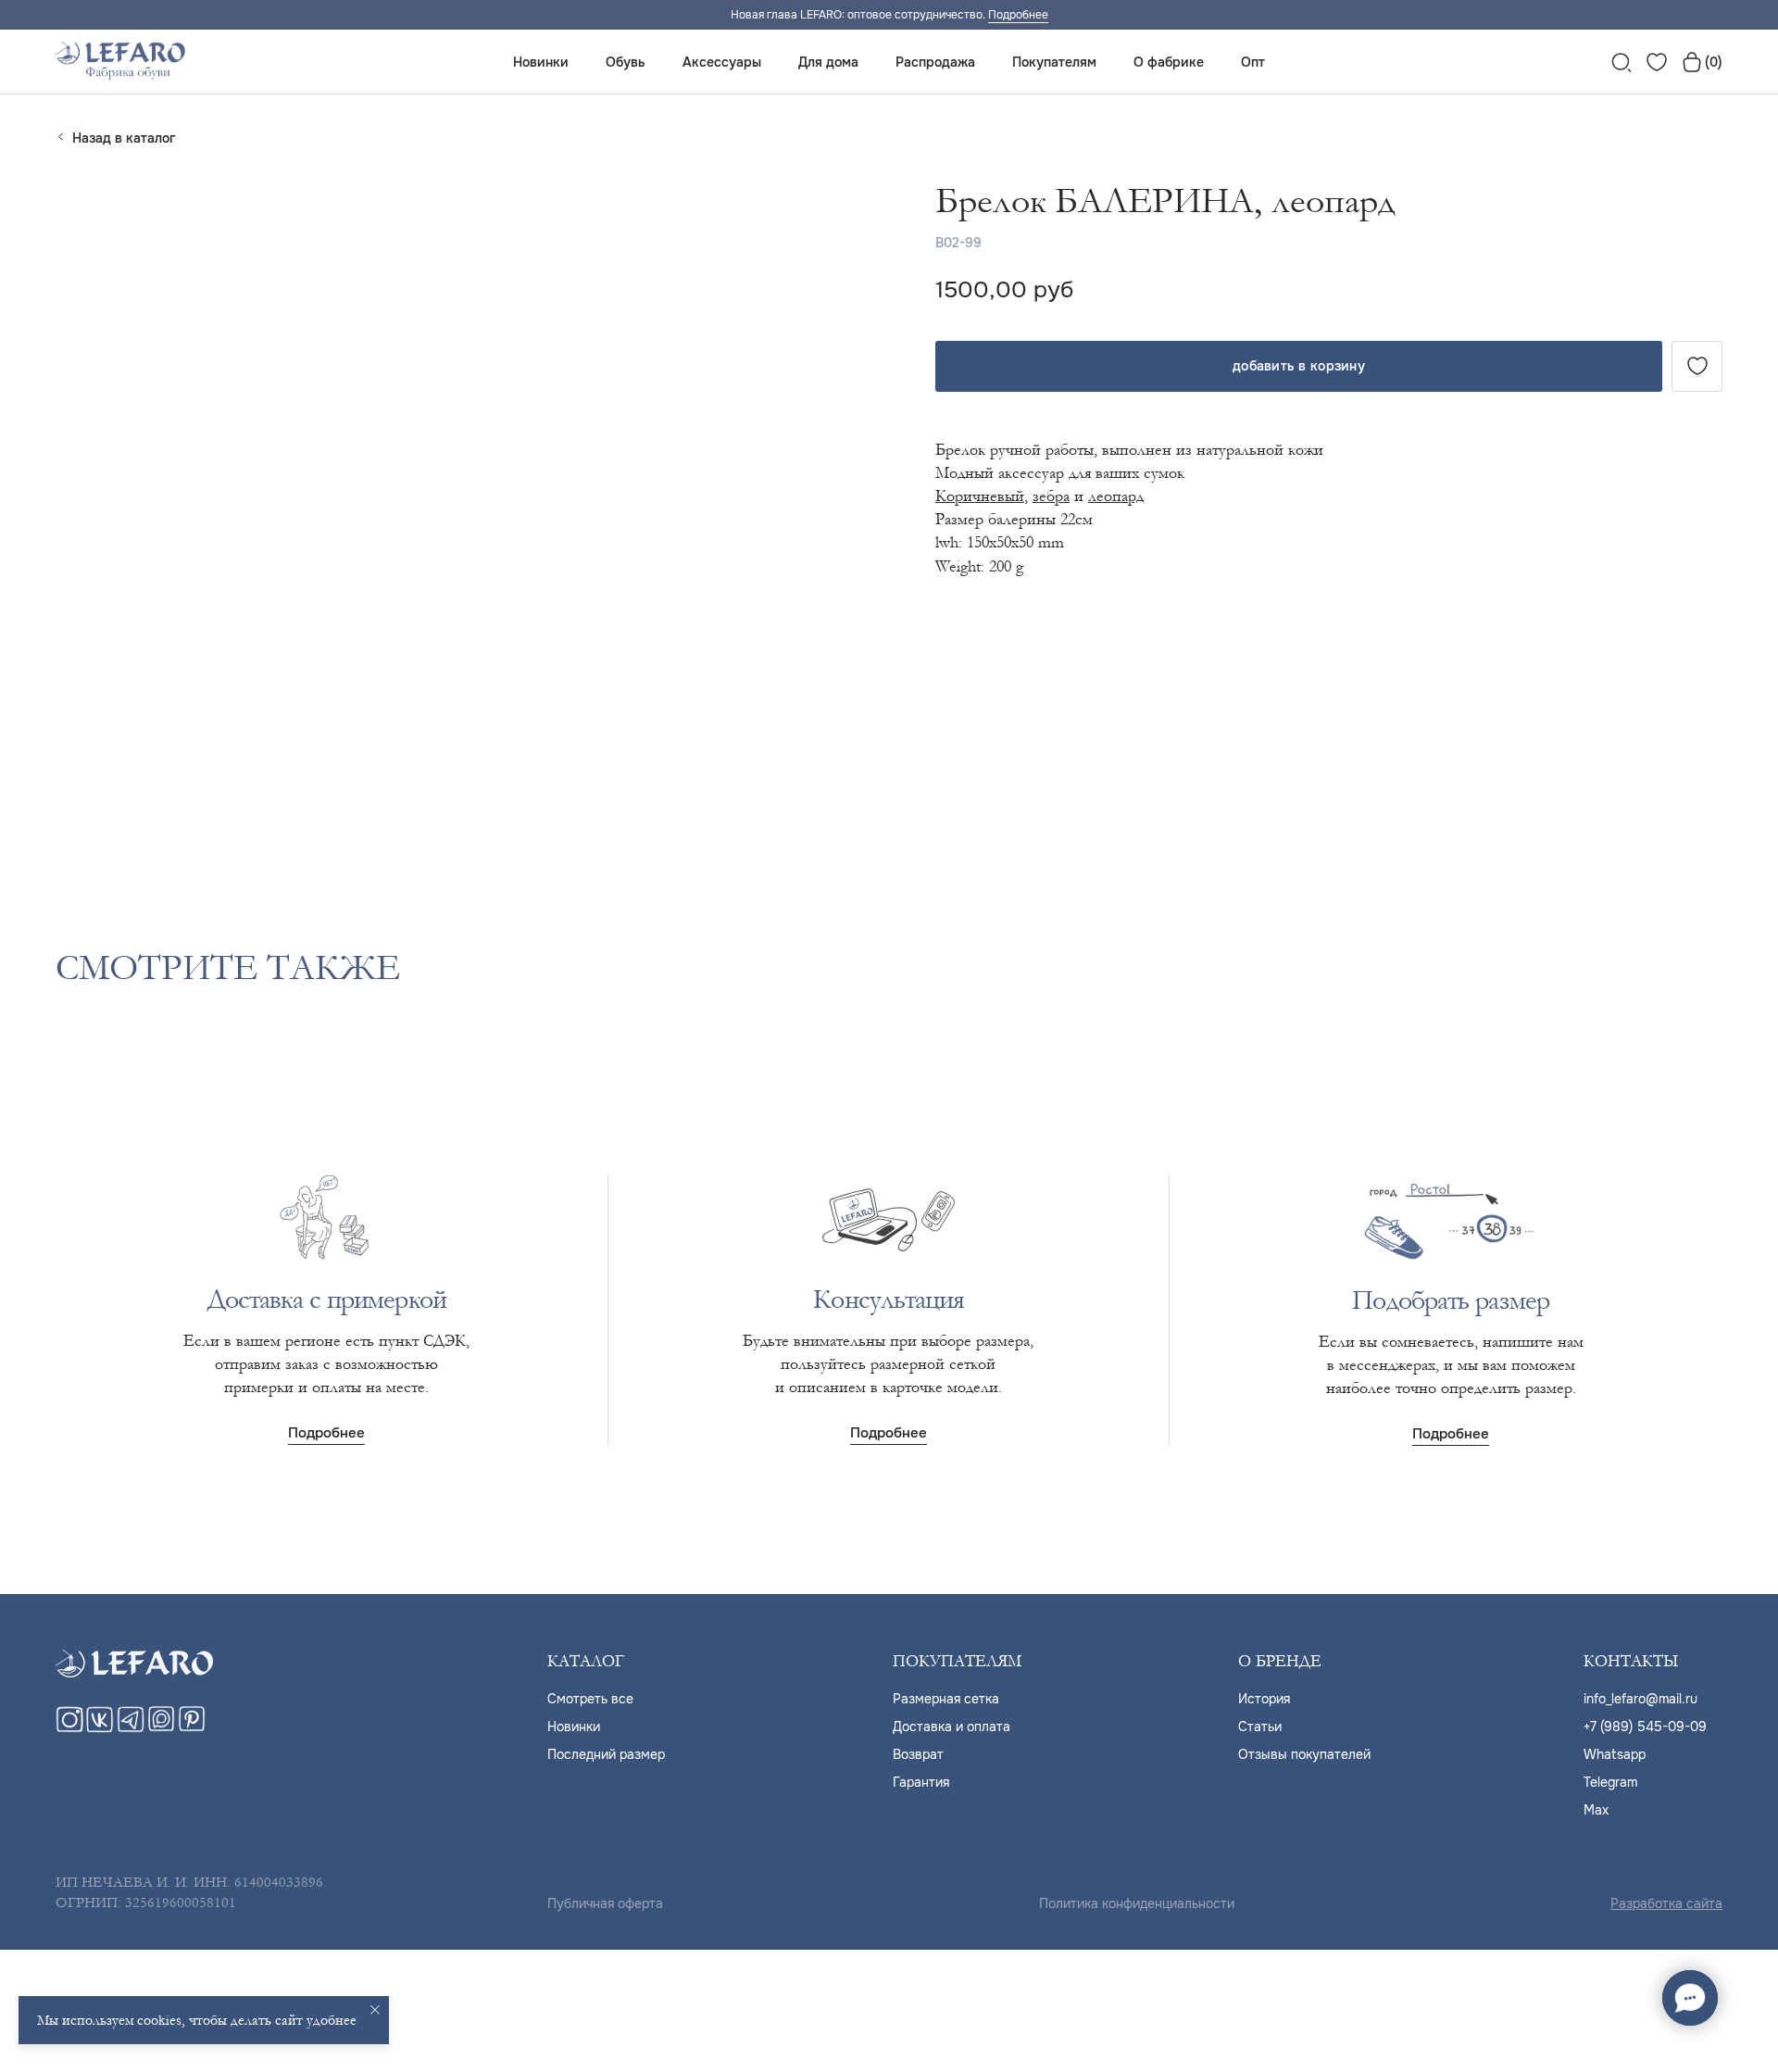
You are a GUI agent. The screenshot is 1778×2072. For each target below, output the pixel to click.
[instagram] (69, 1728)
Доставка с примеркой (327, 1300)
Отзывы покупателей (1304, 1754)
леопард (1116, 496)
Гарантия (921, 1782)
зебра (1051, 496)
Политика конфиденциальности (1137, 1903)
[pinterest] (192, 1728)
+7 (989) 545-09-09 (1645, 1727)
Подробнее (1018, 15)
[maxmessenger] (161, 1728)
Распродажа (935, 62)
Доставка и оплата (952, 1727)
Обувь (626, 62)
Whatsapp (1615, 1754)
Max (1596, 1810)
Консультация (888, 1300)
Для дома (828, 62)
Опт (1253, 62)
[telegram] (131, 1728)
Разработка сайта (1666, 1903)
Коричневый (980, 496)
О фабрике (1169, 62)
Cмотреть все (590, 1699)
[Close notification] (375, 2010)
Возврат (918, 1754)
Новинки (541, 62)
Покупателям (1054, 62)
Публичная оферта (605, 1903)
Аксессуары (722, 62)
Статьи (1260, 1727)
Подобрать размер (1451, 1300)
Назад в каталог (124, 138)
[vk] (100, 1728)
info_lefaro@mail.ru (1640, 1699)
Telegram (1610, 1782)
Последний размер (606, 1754)
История (1264, 1699)
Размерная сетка (946, 1699)
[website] (1621, 62)
